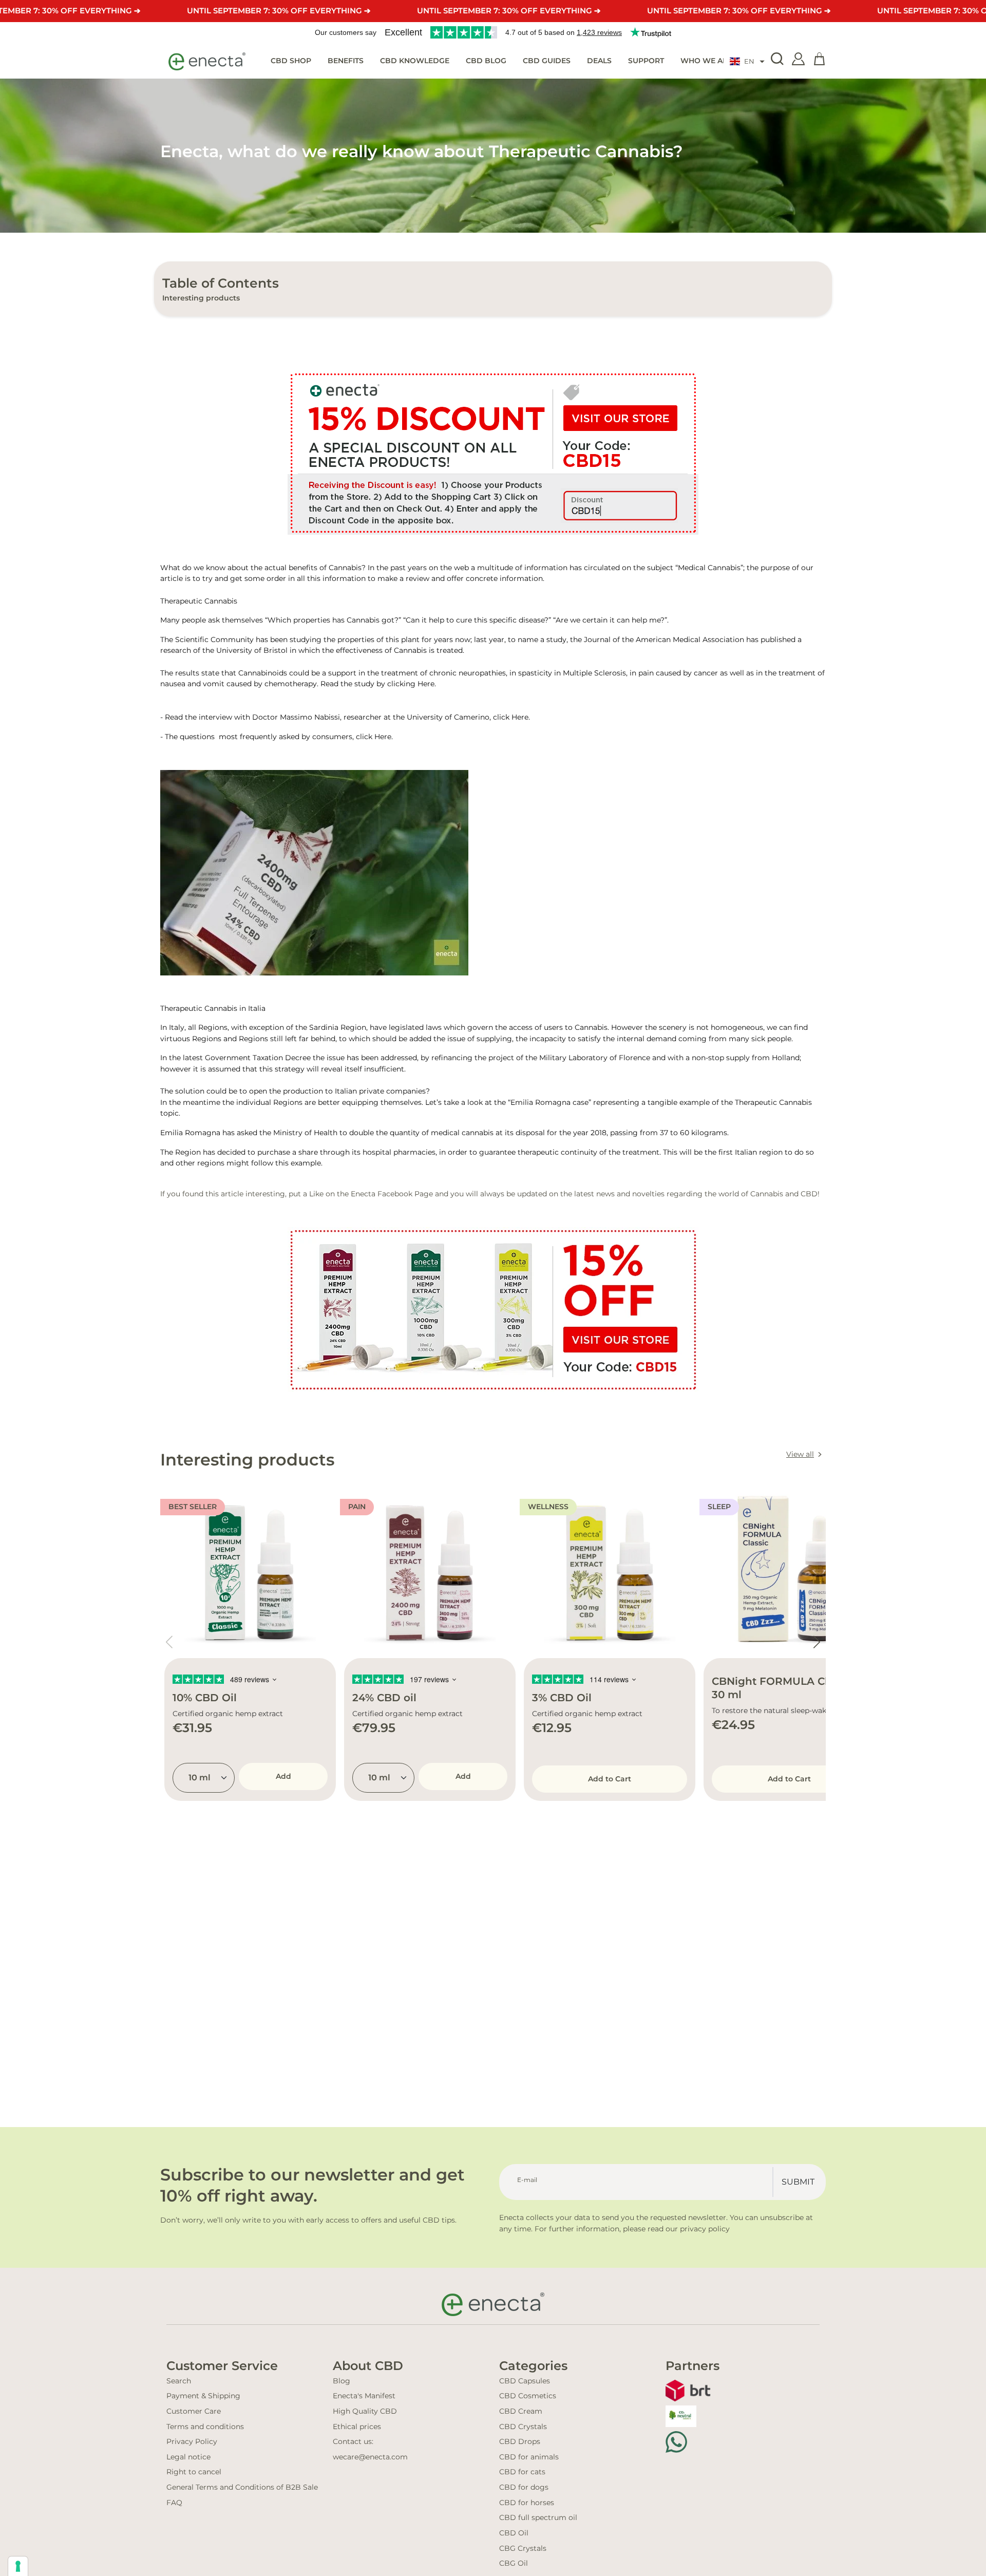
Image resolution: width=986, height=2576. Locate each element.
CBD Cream (521, 2411)
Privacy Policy (192, 2441)
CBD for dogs (524, 2487)
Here (426, 684)
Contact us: (353, 2441)
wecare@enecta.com (370, 2457)
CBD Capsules (525, 2381)
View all (800, 1454)
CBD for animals (529, 2457)
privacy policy (705, 2229)
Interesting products (201, 298)
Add (283, 1776)
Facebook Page (405, 1194)
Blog (342, 2381)
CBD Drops (520, 2441)
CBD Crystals (523, 2427)
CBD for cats (522, 2472)
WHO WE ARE (706, 61)
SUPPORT (646, 61)
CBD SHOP (291, 61)
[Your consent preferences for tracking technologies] (18, 2566)
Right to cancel (194, 2472)
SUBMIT (798, 2182)
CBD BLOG (486, 61)
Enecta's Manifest (364, 2396)
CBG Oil (514, 2563)
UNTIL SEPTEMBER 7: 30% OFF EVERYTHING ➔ (279, 11)
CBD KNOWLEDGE (415, 61)
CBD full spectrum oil (538, 2517)
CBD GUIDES (547, 61)
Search (179, 2381)
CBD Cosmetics (528, 2396)
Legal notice (188, 2457)
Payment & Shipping (203, 2396)
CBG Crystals (523, 2548)
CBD (809, 1194)
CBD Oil (514, 2533)
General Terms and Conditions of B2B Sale (242, 2487)
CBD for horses (527, 2503)
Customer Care (194, 2411)
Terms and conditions (205, 2427)
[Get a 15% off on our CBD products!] (493, 453)
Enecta (364, 1194)
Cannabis (411, 650)
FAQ (174, 2503)
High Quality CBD (365, 2411)
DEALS (599, 61)
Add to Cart (610, 1779)
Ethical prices (357, 2427)
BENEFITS (346, 61)
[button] (747, 62)
